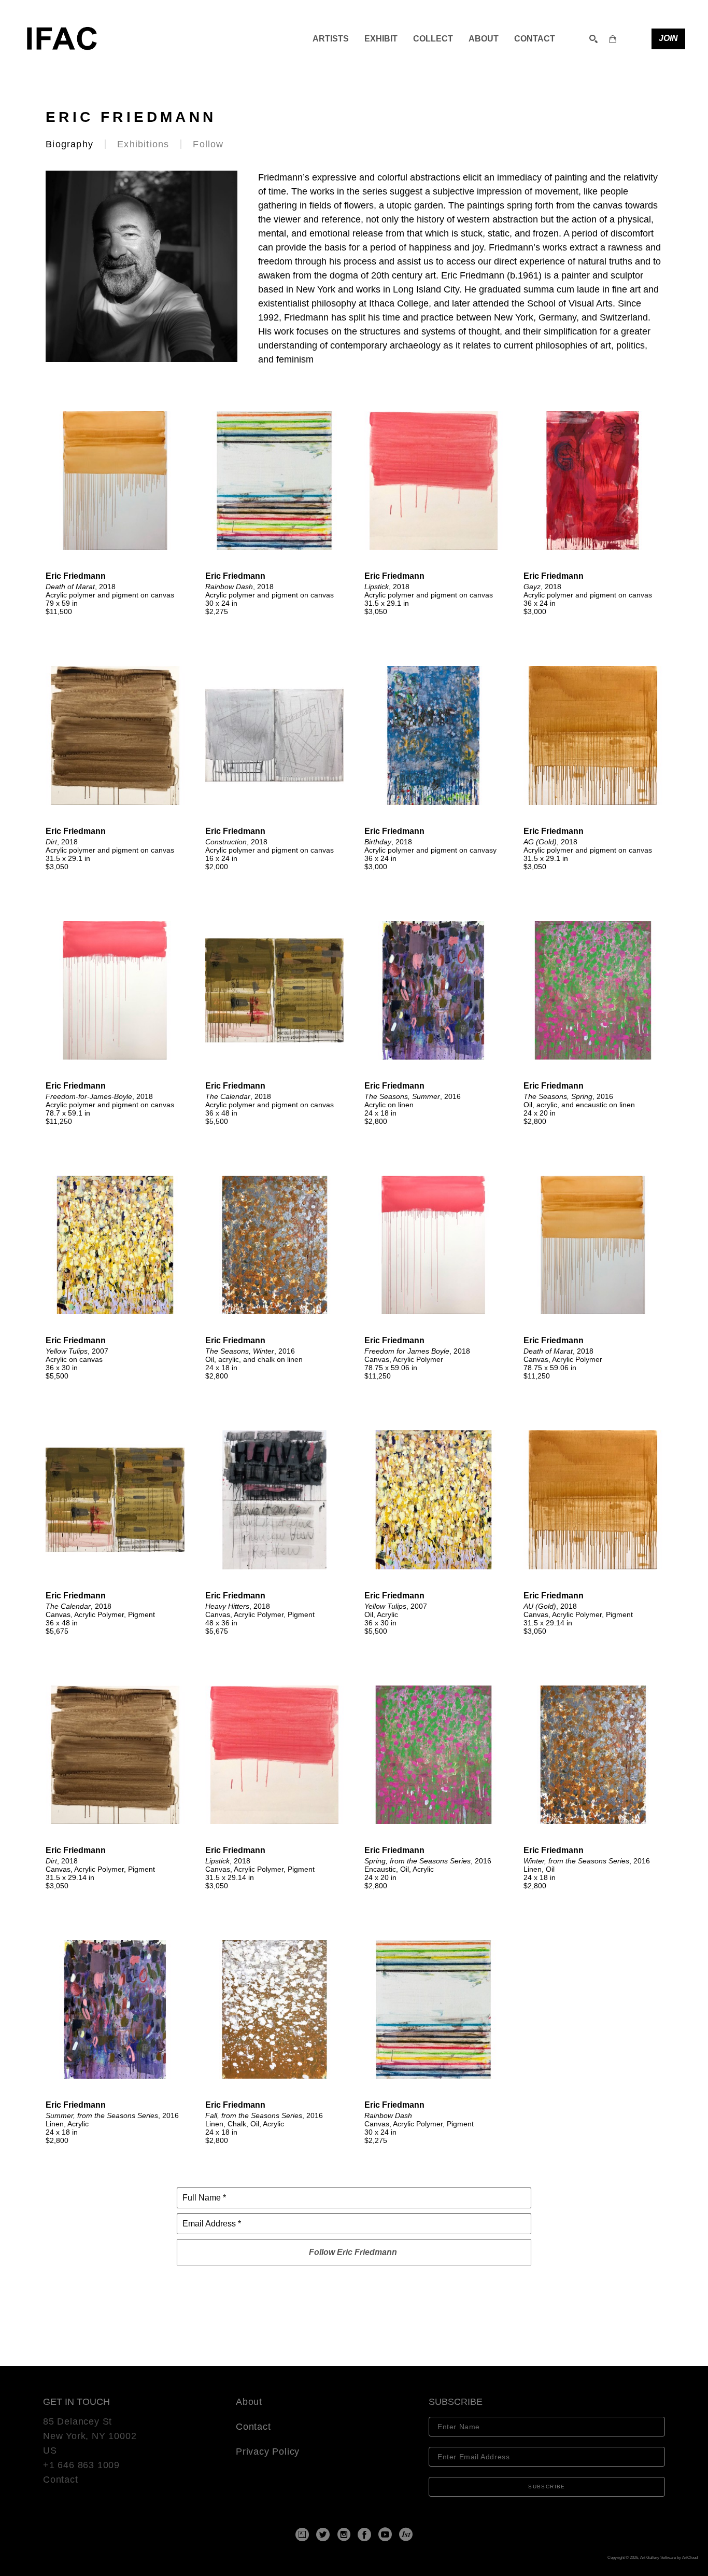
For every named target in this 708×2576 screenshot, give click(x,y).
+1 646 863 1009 (81, 2465)
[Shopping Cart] (613, 39)
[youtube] (385, 2535)
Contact (61, 2480)
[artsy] (302, 2535)
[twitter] (323, 2535)
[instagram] (344, 2535)
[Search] (593, 39)
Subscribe (547, 2487)
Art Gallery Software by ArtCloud (669, 2558)
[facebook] (364, 2535)
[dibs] (406, 2535)
